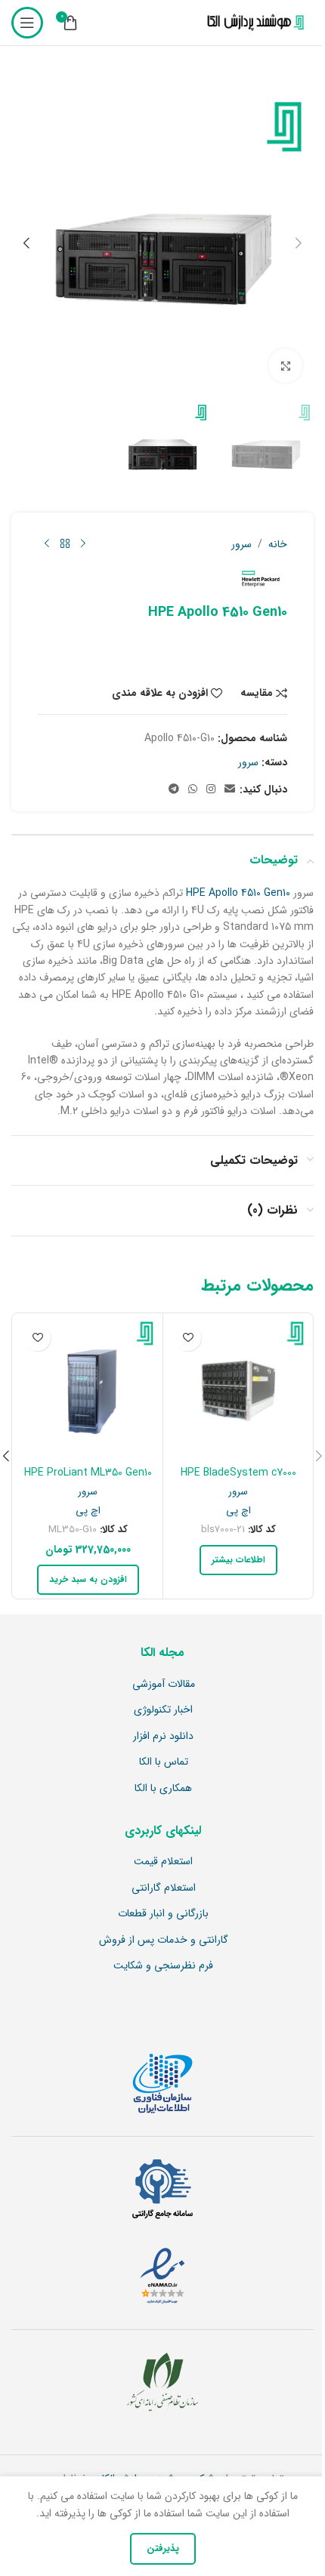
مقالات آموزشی (164, 1685)
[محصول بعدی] (47, 544)
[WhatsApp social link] (193, 789)
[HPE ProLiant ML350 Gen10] (88, 1388)
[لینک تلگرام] (174, 789)
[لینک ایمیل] (230, 789)
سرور (241, 544)
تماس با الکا (164, 1762)
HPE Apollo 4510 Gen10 (238, 893)
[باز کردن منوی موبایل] (27, 23)
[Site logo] (252, 23)
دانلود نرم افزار (163, 1737)
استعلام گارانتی (164, 1888)
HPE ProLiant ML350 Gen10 (88, 1473)
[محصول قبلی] (83, 544)
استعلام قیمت (163, 1862)
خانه (278, 544)
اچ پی (238, 1511)
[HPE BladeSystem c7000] (238, 1388)
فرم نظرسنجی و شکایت (163, 1966)
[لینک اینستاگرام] (211, 789)
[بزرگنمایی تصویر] (285, 366)
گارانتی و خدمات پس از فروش (164, 1940)
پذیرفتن (163, 2548)
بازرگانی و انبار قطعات (163, 1914)
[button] (299, 243)
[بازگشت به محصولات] (65, 544)
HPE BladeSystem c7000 (238, 1473)
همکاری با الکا (163, 1789)
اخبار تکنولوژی (163, 1710)
